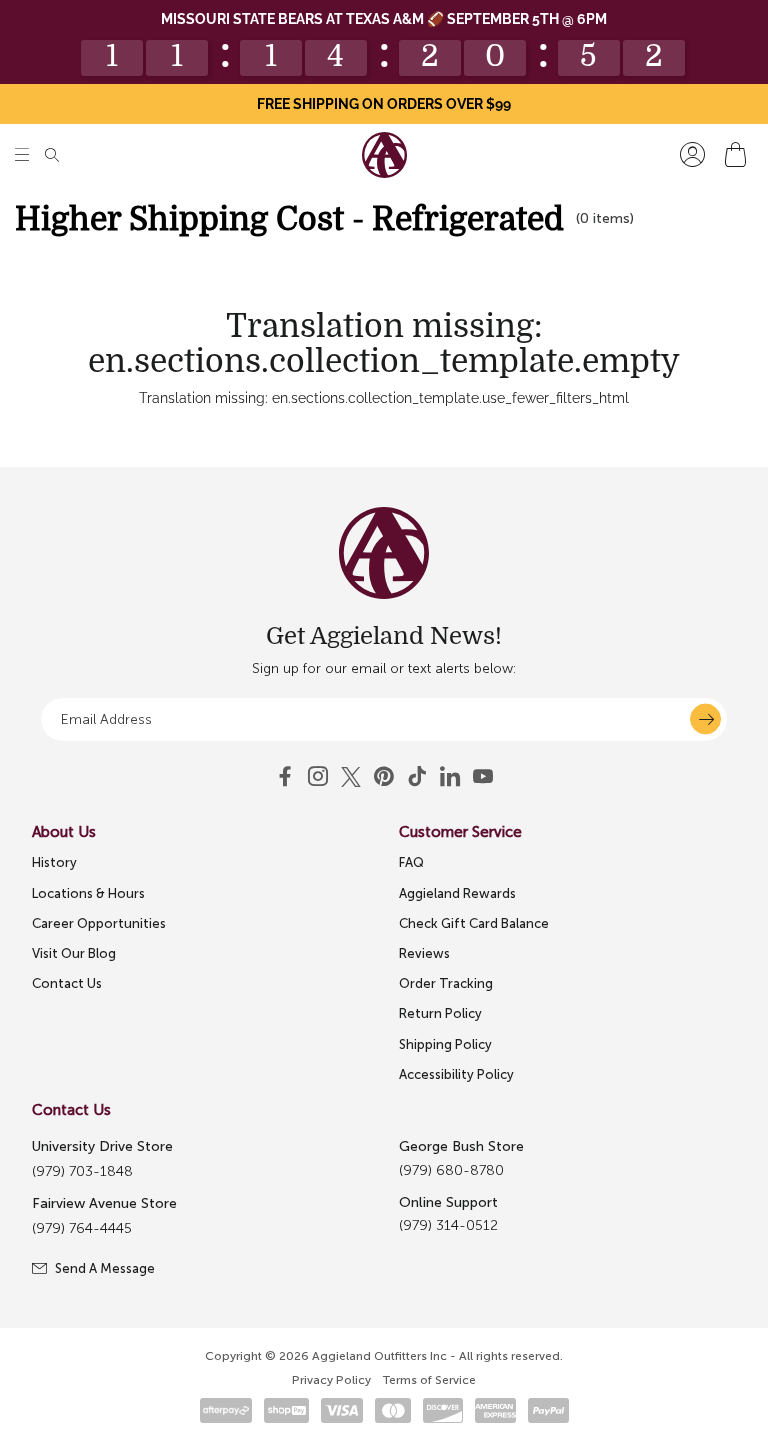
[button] (22, 154)
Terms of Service (429, 1380)
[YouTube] (384, 777)
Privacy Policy (331, 1380)
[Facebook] (285, 777)
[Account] (692, 154)
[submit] (705, 719)
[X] (351, 777)
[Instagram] (318, 777)
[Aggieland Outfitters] (384, 155)
